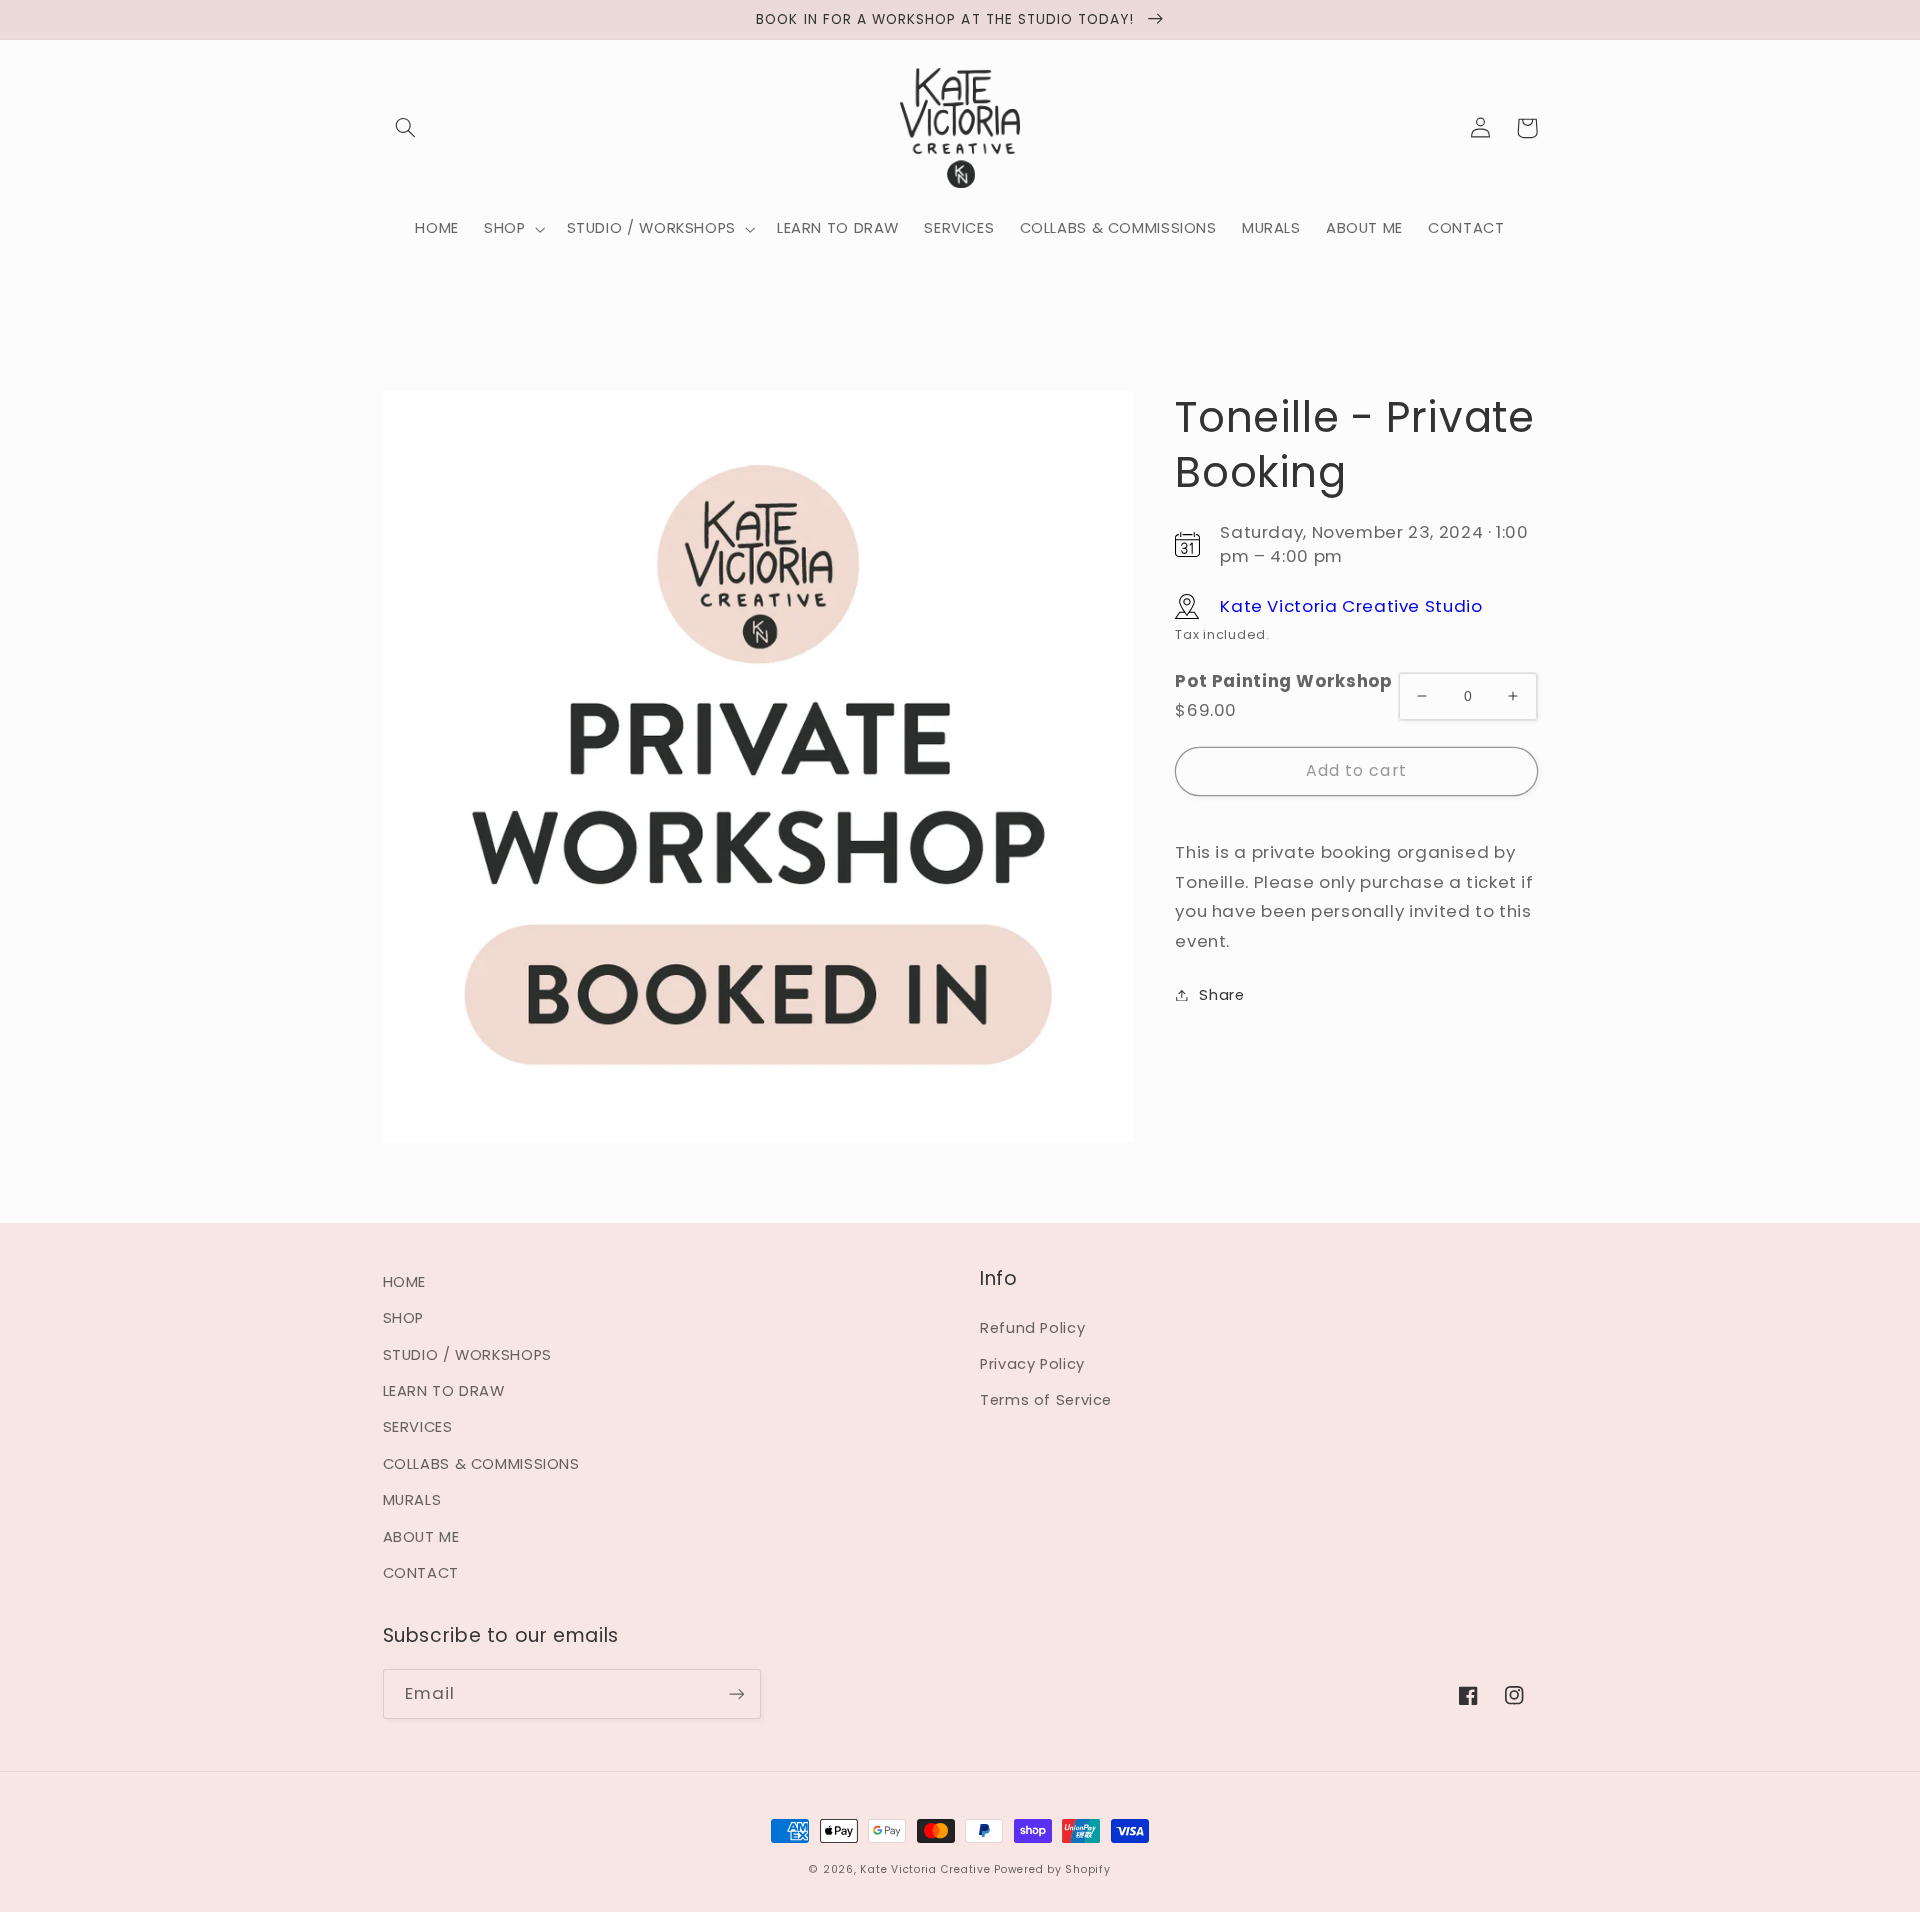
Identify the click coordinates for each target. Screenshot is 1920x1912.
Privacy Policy (1032, 1364)
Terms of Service (1046, 1400)
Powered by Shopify (1052, 1869)
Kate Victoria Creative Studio (1351, 605)
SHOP (404, 1318)
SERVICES (418, 1427)
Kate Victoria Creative (925, 1869)
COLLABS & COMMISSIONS (481, 1464)
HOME (405, 1282)
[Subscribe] (736, 1693)
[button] (406, 128)
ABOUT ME (421, 1537)
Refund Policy (1032, 1328)
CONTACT (421, 1573)
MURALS (412, 1500)
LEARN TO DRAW (444, 1391)
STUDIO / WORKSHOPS (467, 1355)
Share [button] (1221, 994)
